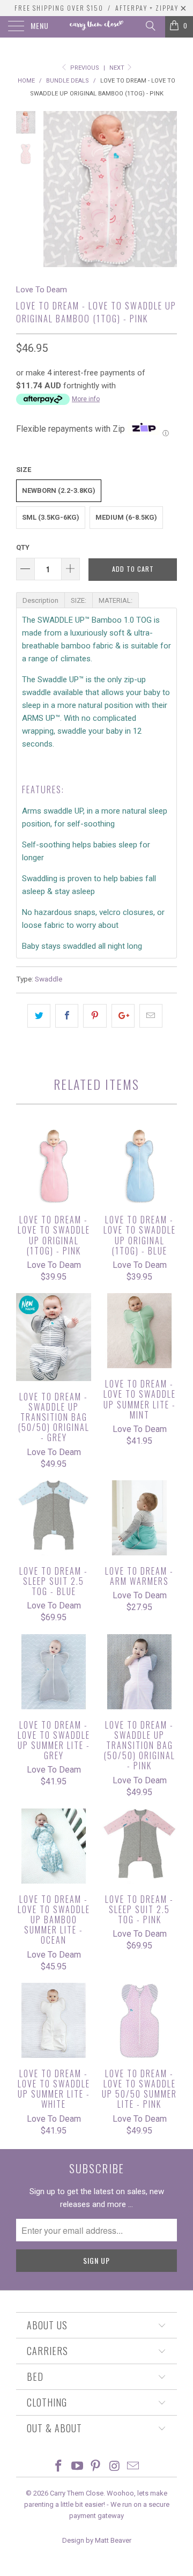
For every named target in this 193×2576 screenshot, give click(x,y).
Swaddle (49, 979)
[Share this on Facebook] (67, 1016)
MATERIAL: (116, 600)
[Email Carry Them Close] (133, 2467)
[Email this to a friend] (151, 1016)
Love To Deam (42, 290)
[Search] (150, 26)
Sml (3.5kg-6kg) (51, 517)
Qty (23, 547)
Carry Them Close (77, 2493)
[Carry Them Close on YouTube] (77, 2467)
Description (40, 600)
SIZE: (79, 600)
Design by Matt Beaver (97, 2540)
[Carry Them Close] (96, 27)
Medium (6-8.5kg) (126, 517)
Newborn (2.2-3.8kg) (59, 490)
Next (118, 68)
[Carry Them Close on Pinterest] (96, 2467)
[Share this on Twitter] (39, 1016)
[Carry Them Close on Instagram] (115, 2467)
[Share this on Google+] (123, 1016)
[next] (167, 189)
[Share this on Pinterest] (95, 1016)
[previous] (54, 189)
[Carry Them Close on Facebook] (59, 2467)
